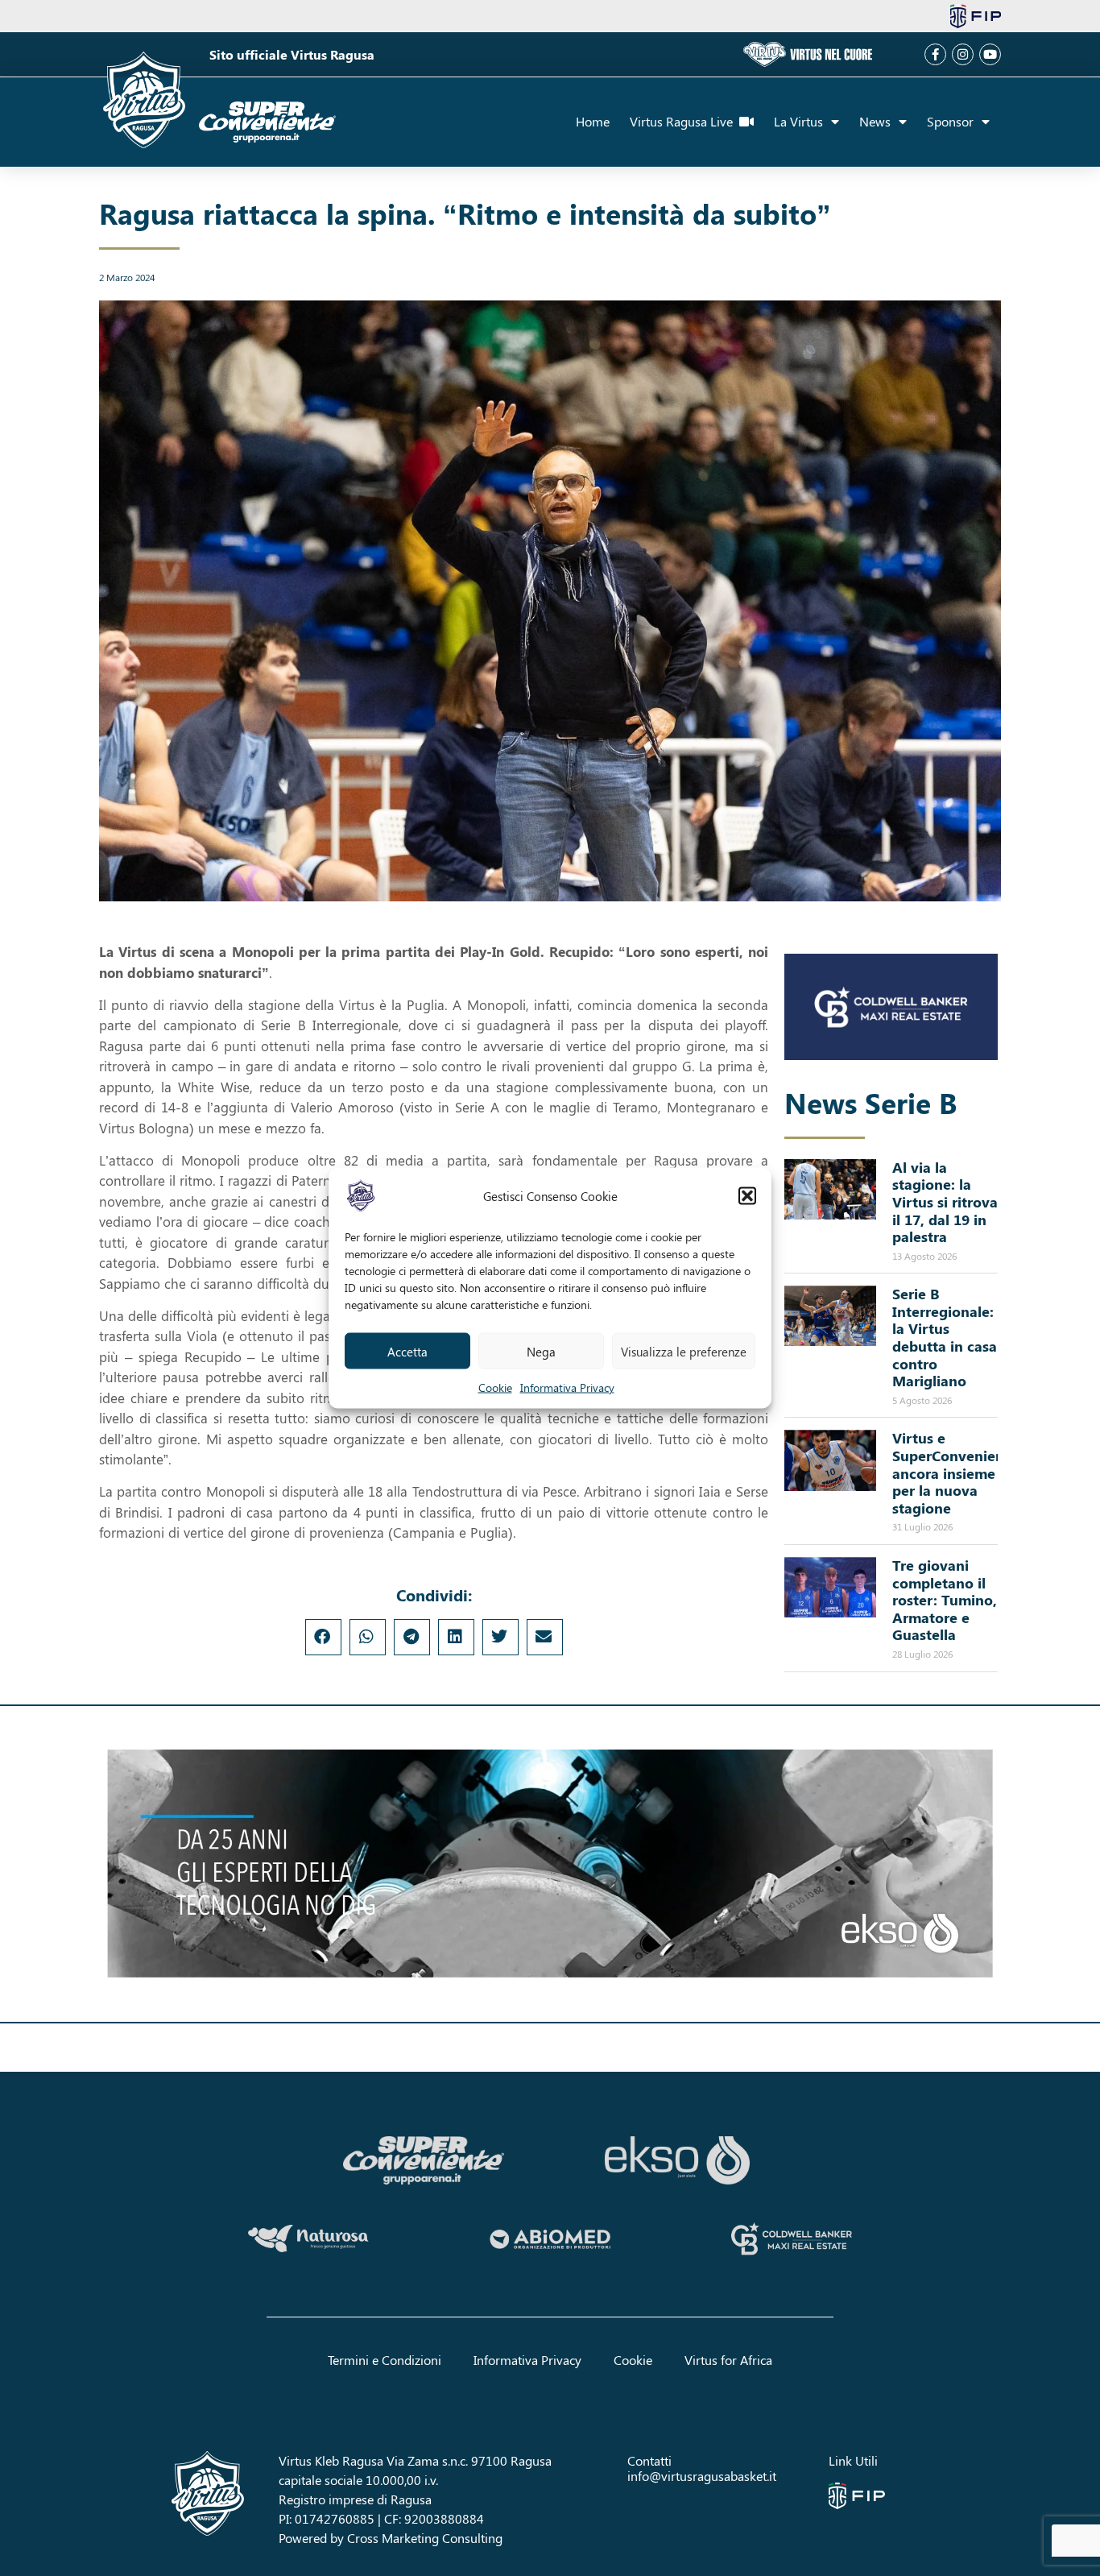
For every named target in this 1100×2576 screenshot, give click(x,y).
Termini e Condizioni (385, 2360)
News (875, 121)
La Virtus (798, 121)
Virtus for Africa (728, 2360)
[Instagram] (963, 54)
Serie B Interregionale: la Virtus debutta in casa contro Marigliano (945, 1337)
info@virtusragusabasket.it (702, 2476)
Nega (541, 1351)
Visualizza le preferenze (684, 1351)
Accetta (407, 1351)
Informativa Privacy (567, 1387)
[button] (747, 1196)
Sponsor (950, 121)
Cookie (495, 1387)
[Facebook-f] (935, 54)
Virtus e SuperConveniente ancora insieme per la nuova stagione (955, 1472)
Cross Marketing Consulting (425, 2538)
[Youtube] (990, 54)
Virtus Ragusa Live (684, 121)
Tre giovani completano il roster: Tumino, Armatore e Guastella (945, 1600)
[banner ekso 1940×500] (550, 1864)
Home (593, 121)
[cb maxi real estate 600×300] (891, 1007)
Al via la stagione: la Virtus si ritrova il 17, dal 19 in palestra (945, 1202)
